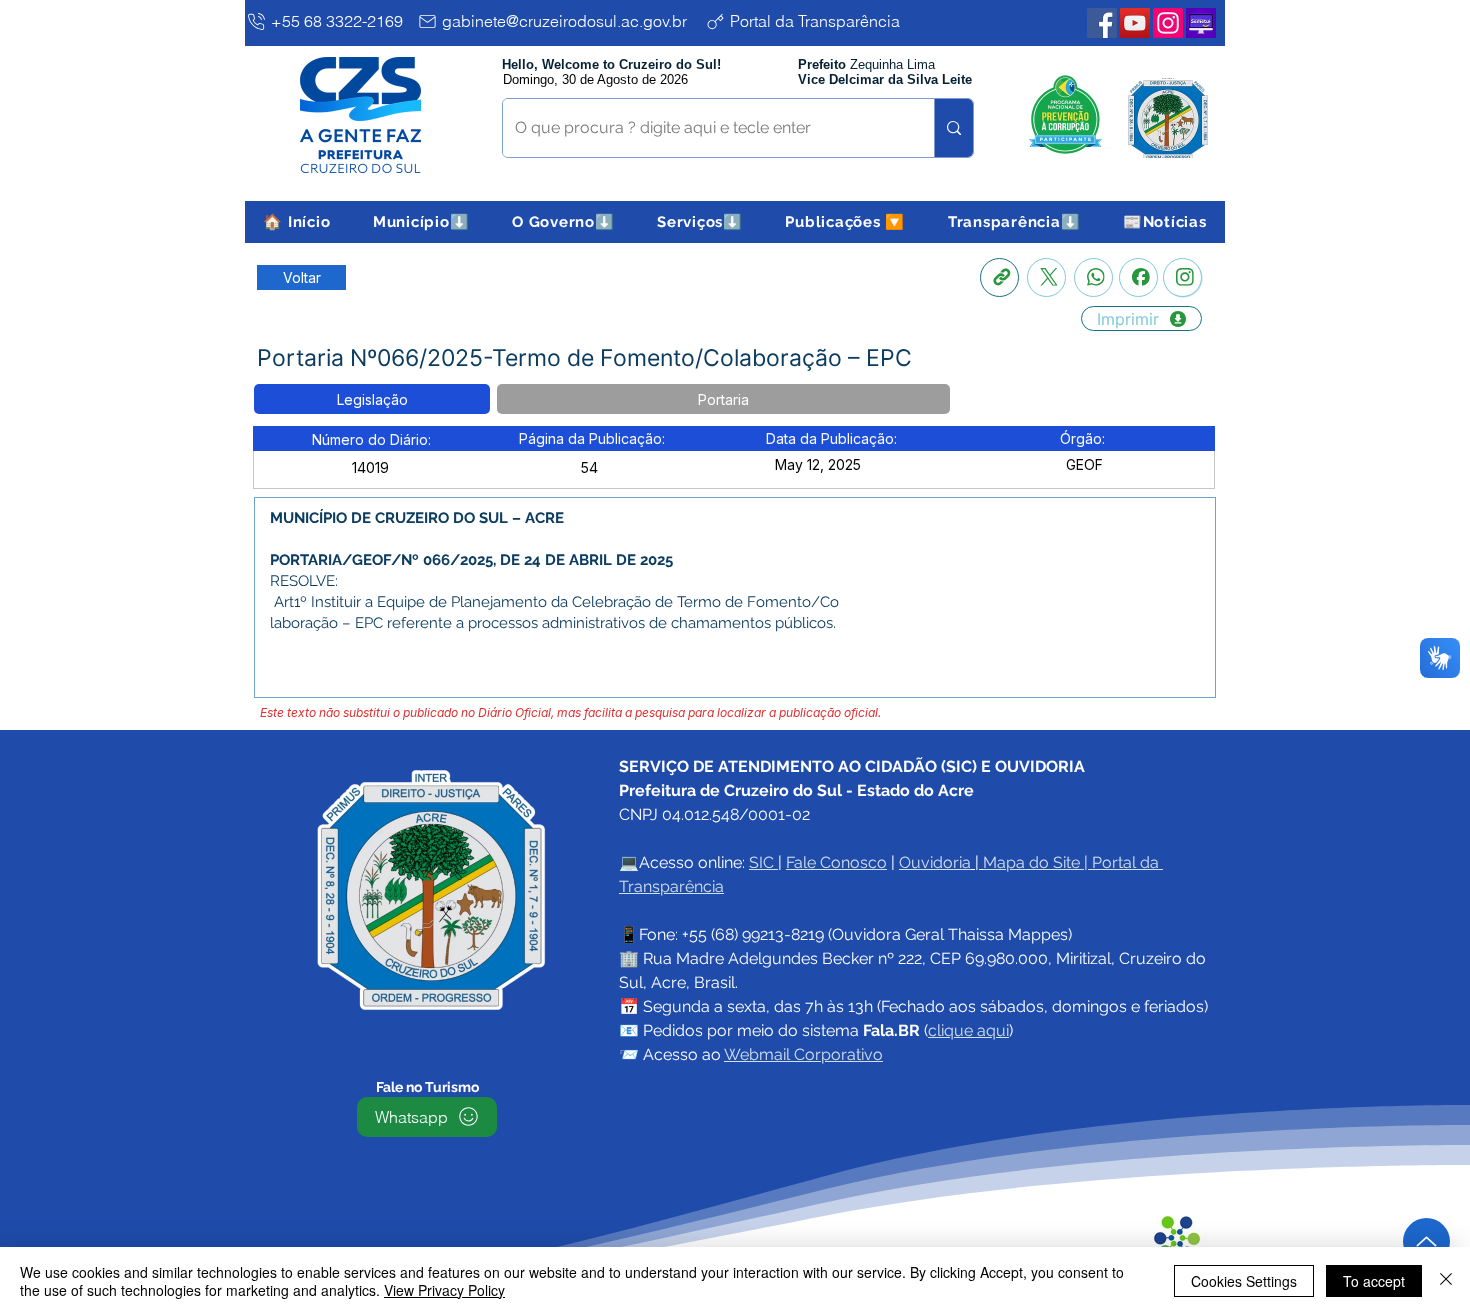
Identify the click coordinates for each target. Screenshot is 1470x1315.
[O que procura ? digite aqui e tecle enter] (953, 128)
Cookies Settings (1244, 1281)
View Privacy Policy (444, 1290)
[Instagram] (1182, 277)
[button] (421, 222)
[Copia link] (999, 277)
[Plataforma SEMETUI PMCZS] (1201, 23)
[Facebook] (1138, 277)
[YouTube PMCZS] (1135, 23)
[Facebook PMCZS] (1102, 23)
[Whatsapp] (1093, 277)
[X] (1046, 277)
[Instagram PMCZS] (1168, 23)
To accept (1374, 1281)
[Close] (1446, 1281)
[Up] (1426, 1241)
